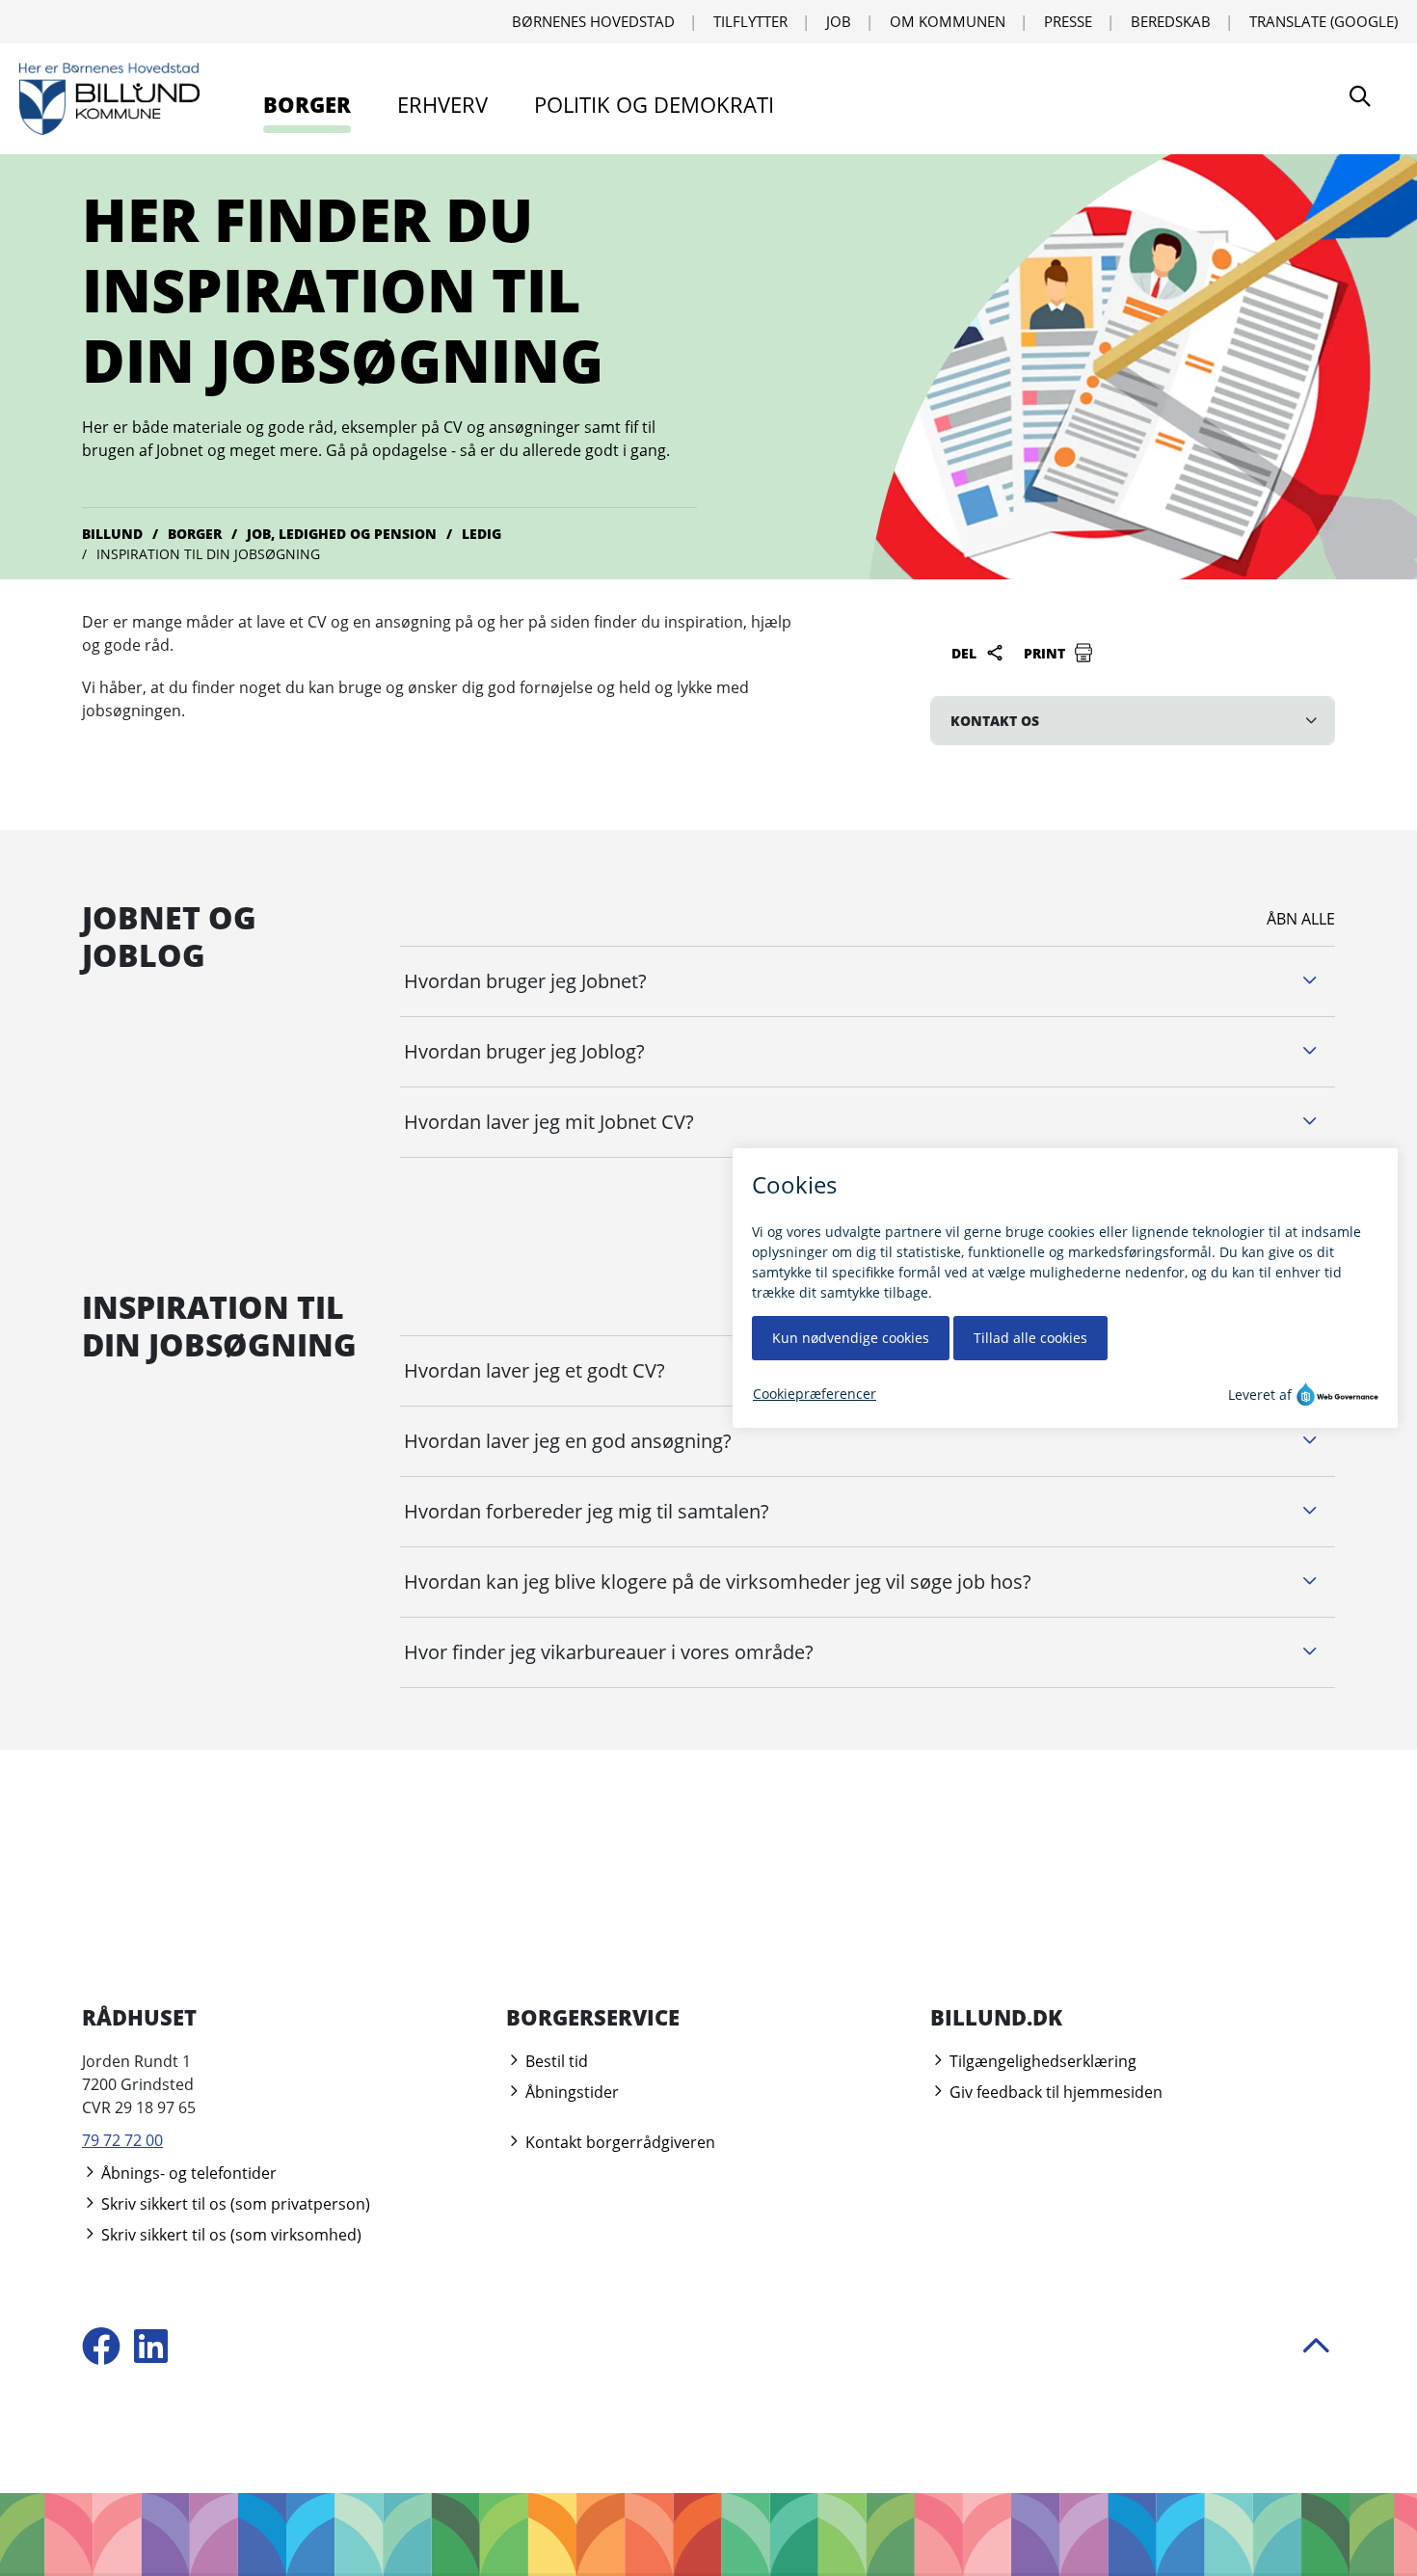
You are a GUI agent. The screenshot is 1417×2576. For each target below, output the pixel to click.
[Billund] (109, 99)
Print (1046, 653)
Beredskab (1171, 21)
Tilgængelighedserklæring (1041, 2061)
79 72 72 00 (122, 2140)
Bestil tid (555, 2061)
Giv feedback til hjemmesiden (1054, 2092)
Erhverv (442, 104)
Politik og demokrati (654, 104)
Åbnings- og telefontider (187, 2173)
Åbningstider (570, 2092)
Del (966, 653)
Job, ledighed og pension (342, 534)
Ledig (481, 534)
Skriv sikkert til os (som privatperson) (234, 2204)
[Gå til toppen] (1316, 2348)
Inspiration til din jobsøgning (208, 554)
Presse (1068, 21)
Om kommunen (948, 21)
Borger (307, 104)
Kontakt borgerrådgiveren (618, 2142)
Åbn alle (1301, 919)
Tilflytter (750, 21)
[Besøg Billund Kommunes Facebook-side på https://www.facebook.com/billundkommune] (101, 2348)
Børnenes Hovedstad (593, 21)
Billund (112, 534)
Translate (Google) (1323, 21)
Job (839, 21)
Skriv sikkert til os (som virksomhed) (229, 2235)
